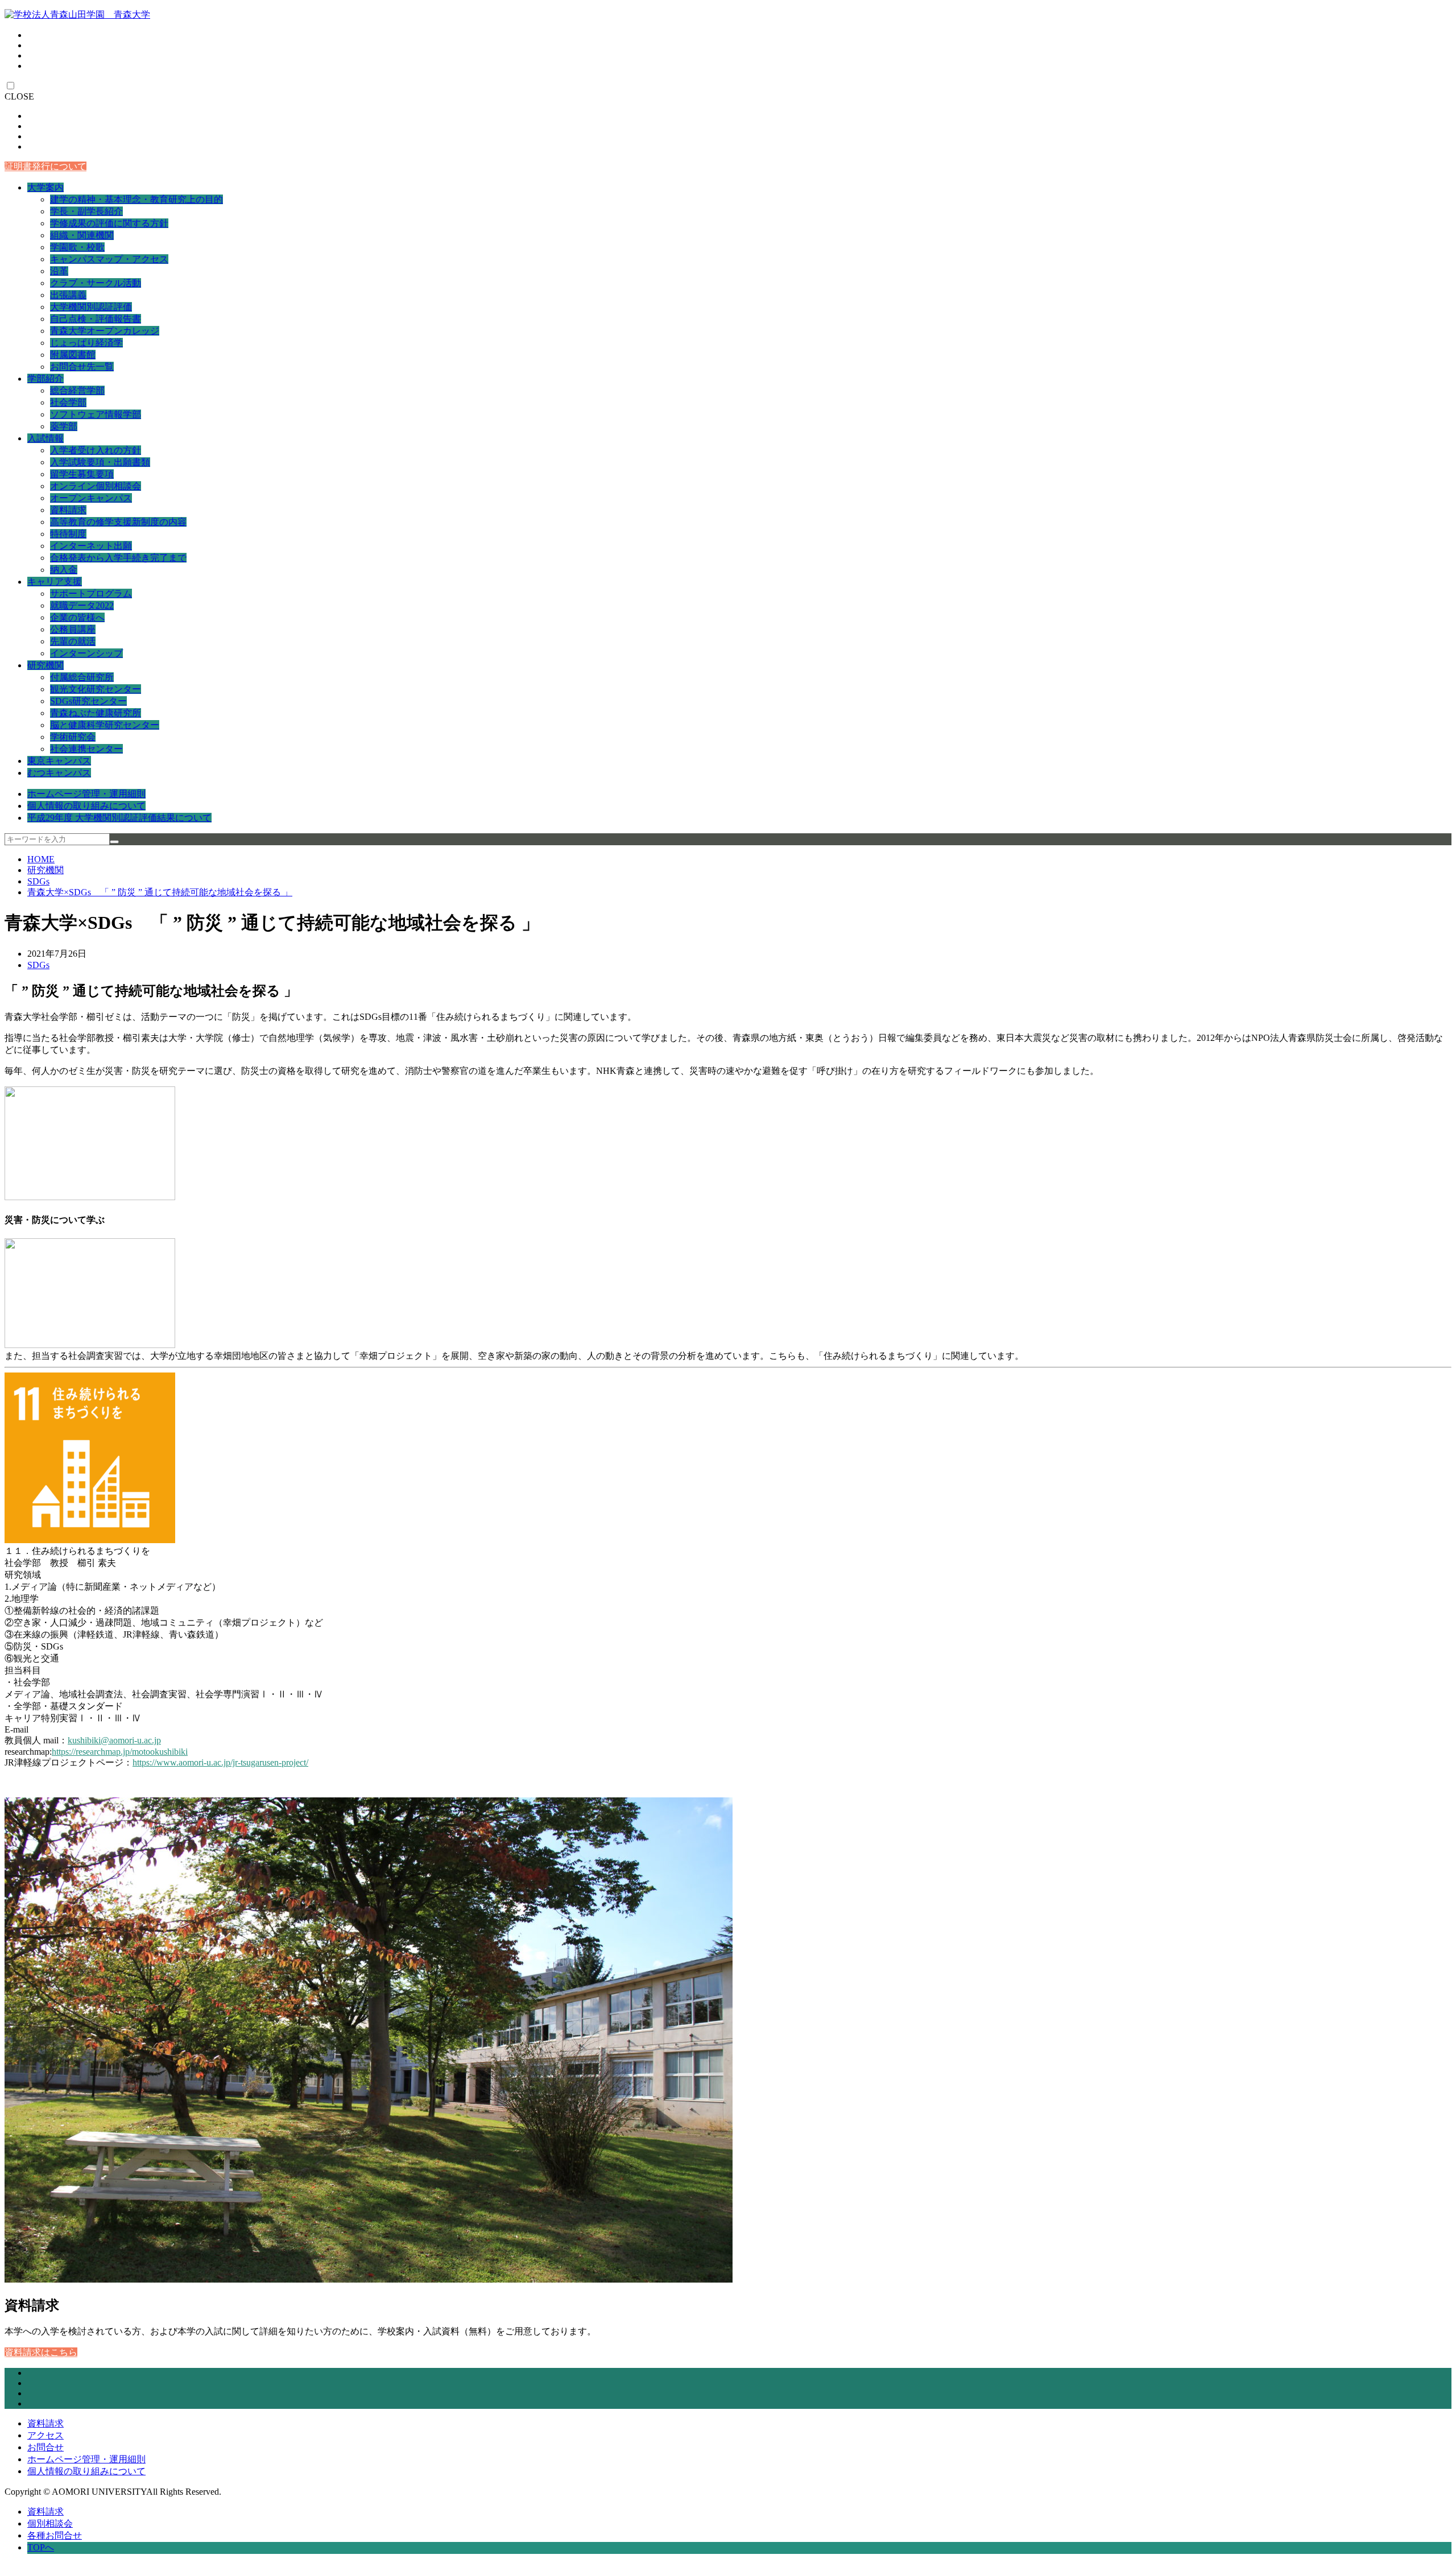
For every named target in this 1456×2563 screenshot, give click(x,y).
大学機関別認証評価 (91, 307)
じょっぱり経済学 (86, 343)
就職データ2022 (82, 605)
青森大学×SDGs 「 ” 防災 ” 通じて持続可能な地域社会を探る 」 (160, 892)
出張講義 (68, 295)
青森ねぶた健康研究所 (96, 713)
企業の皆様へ (77, 617)
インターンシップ (86, 653)
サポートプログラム (91, 594)
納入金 (64, 570)
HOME (41, 859)
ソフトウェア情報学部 (96, 414)
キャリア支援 (55, 582)
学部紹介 (45, 379)
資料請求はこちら (41, 2352)
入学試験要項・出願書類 (100, 462)
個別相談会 (50, 2523)
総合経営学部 (77, 390)
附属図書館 (73, 355)
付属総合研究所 (82, 677)
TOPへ (41, 2547)
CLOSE (19, 96)
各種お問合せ (55, 2535)
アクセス (45, 2435)
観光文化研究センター (96, 689)
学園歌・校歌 (77, 247)
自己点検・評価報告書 (96, 319)
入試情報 (45, 438)
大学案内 (45, 187)
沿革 (59, 271)
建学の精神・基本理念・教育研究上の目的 (136, 199)
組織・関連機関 (82, 235)
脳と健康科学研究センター (105, 725)
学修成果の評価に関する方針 (109, 223)
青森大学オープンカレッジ (105, 331)
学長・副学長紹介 (86, 211)
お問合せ (45, 2447)
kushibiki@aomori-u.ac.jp (114, 1740)
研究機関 (45, 665)
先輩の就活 (73, 641)
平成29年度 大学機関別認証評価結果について (119, 818)
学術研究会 (73, 737)
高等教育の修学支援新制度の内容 (118, 522)
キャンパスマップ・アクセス (109, 259)
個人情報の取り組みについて (86, 806)
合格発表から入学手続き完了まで (118, 558)
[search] (114, 842)
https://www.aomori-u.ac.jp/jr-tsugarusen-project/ (220, 1762)
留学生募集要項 (82, 474)
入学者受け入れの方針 (96, 450)
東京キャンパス (59, 761)
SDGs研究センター (88, 701)
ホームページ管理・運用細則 (86, 794)
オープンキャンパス (91, 498)
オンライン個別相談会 (96, 486)
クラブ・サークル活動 (96, 283)
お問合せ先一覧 (82, 367)
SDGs (38, 881)
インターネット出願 (91, 546)
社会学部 (68, 402)
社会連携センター (86, 749)
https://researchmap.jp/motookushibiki (120, 1752)
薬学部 (64, 426)
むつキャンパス (59, 773)
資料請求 (68, 510)
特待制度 (68, 534)
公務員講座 (73, 629)
